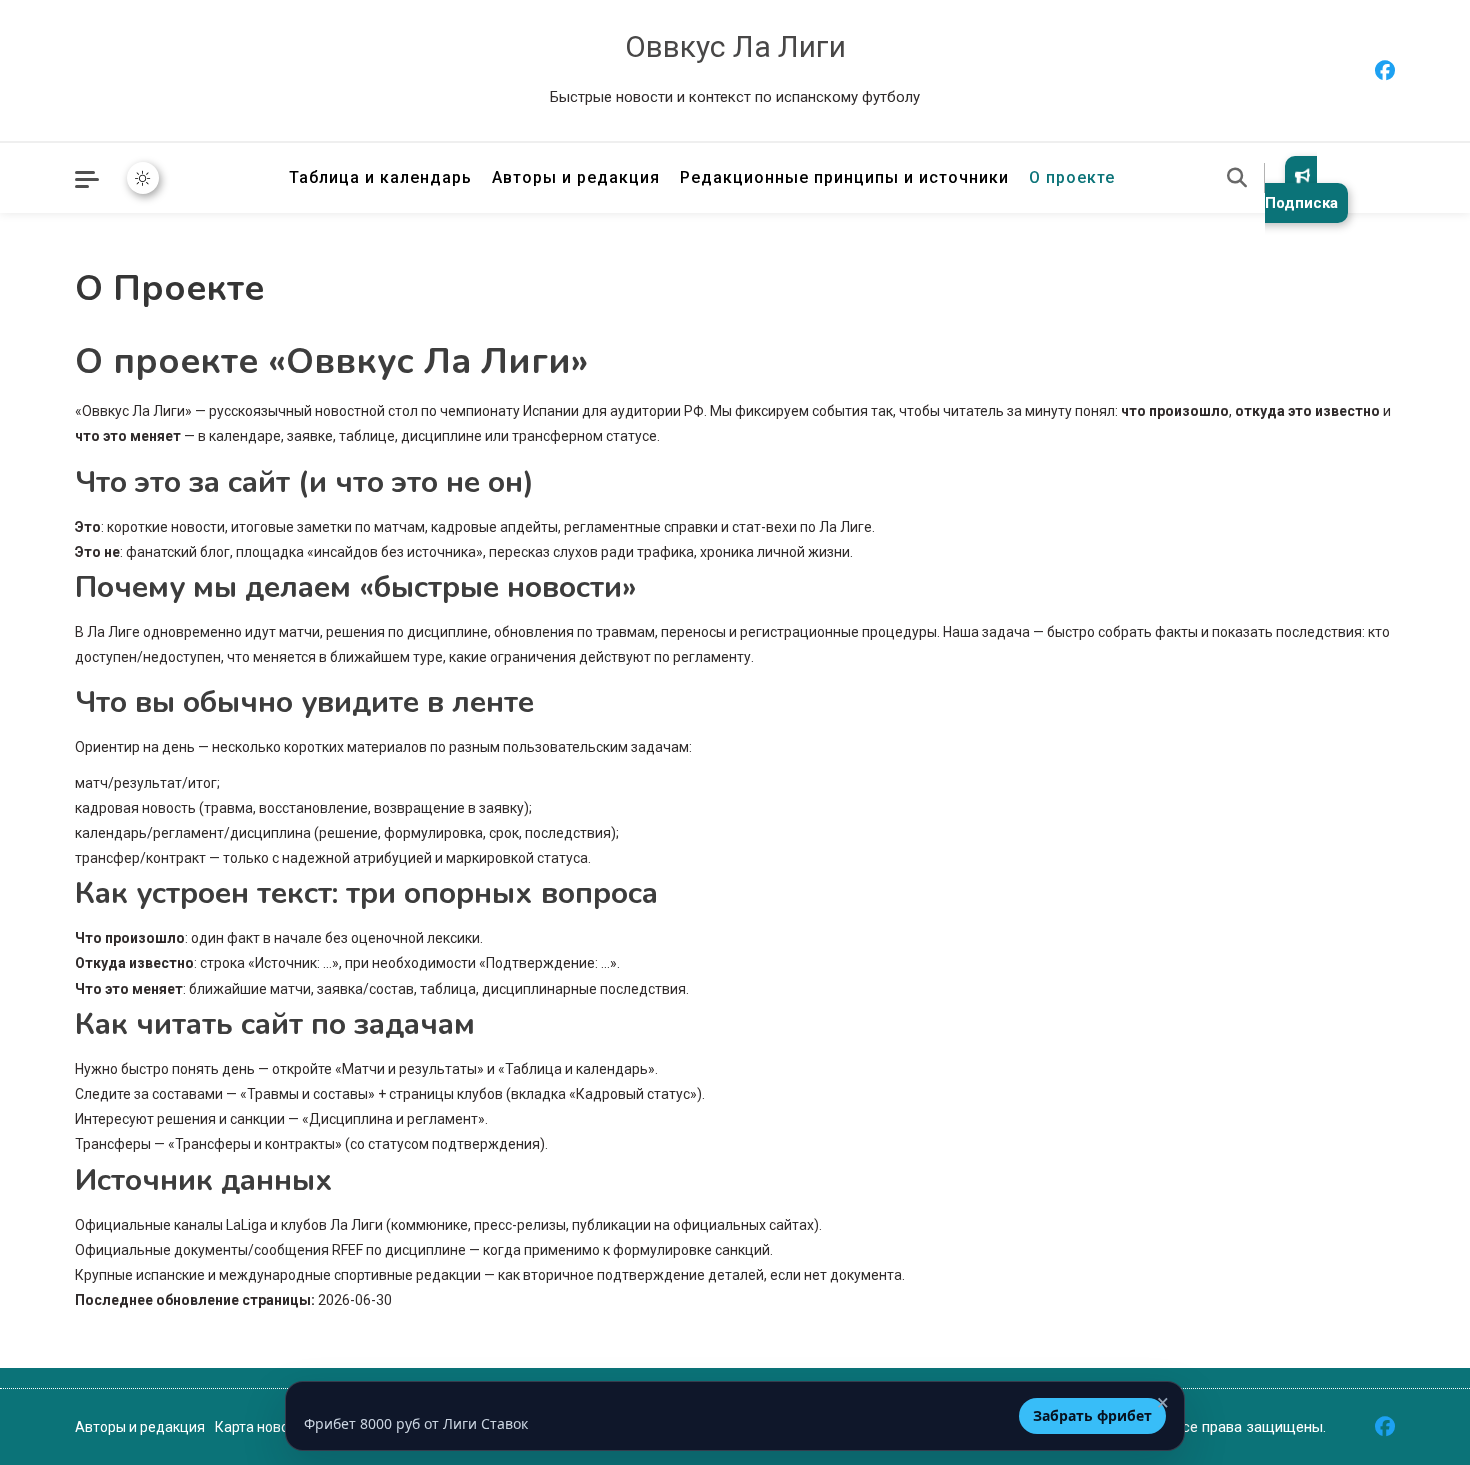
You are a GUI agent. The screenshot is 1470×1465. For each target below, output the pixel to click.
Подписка (1301, 203)
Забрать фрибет (1092, 1415)
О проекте (1072, 177)
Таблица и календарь (380, 177)
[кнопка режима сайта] (143, 178)
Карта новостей (266, 1427)
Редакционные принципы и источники (844, 177)
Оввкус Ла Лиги (735, 46)
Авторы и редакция (576, 177)
